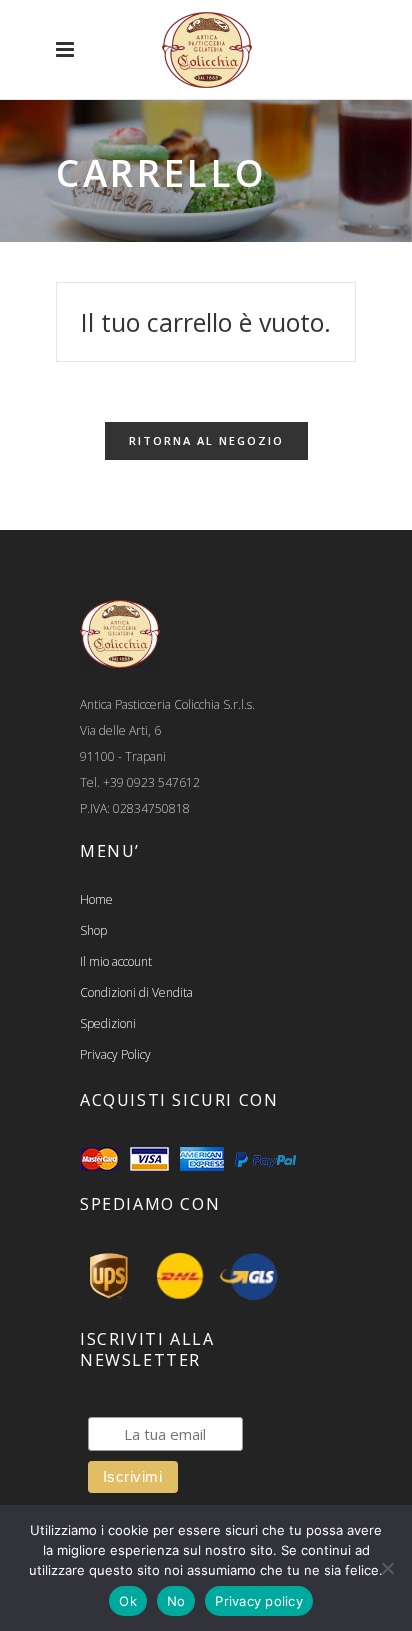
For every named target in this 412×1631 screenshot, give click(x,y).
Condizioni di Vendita (136, 992)
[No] (387, 1568)
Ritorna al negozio (206, 440)
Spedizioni (108, 1023)
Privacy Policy (115, 1054)
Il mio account (116, 961)
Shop (93, 930)
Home (96, 899)
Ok (128, 1601)
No (176, 1601)
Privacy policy (259, 1601)
